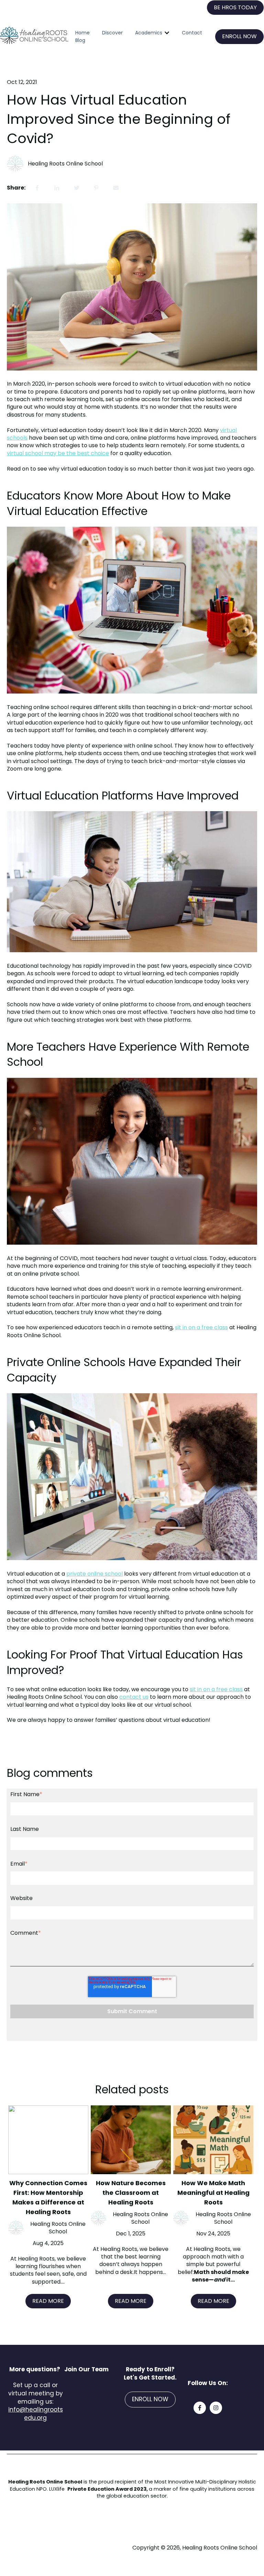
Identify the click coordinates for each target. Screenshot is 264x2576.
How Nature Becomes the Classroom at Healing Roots (131, 2193)
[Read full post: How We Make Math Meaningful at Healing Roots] (213, 2140)
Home (82, 33)
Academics (149, 33)
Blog (80, 40)
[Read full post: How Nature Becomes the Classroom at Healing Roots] (131, 2140)
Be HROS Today (235, 7)
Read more (48, 2301)
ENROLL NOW (239, 36)
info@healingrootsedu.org (36, 2414)
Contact (192, 33)
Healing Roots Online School (65, 164)
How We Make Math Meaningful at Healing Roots (213, 2193)
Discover (112, 33)
